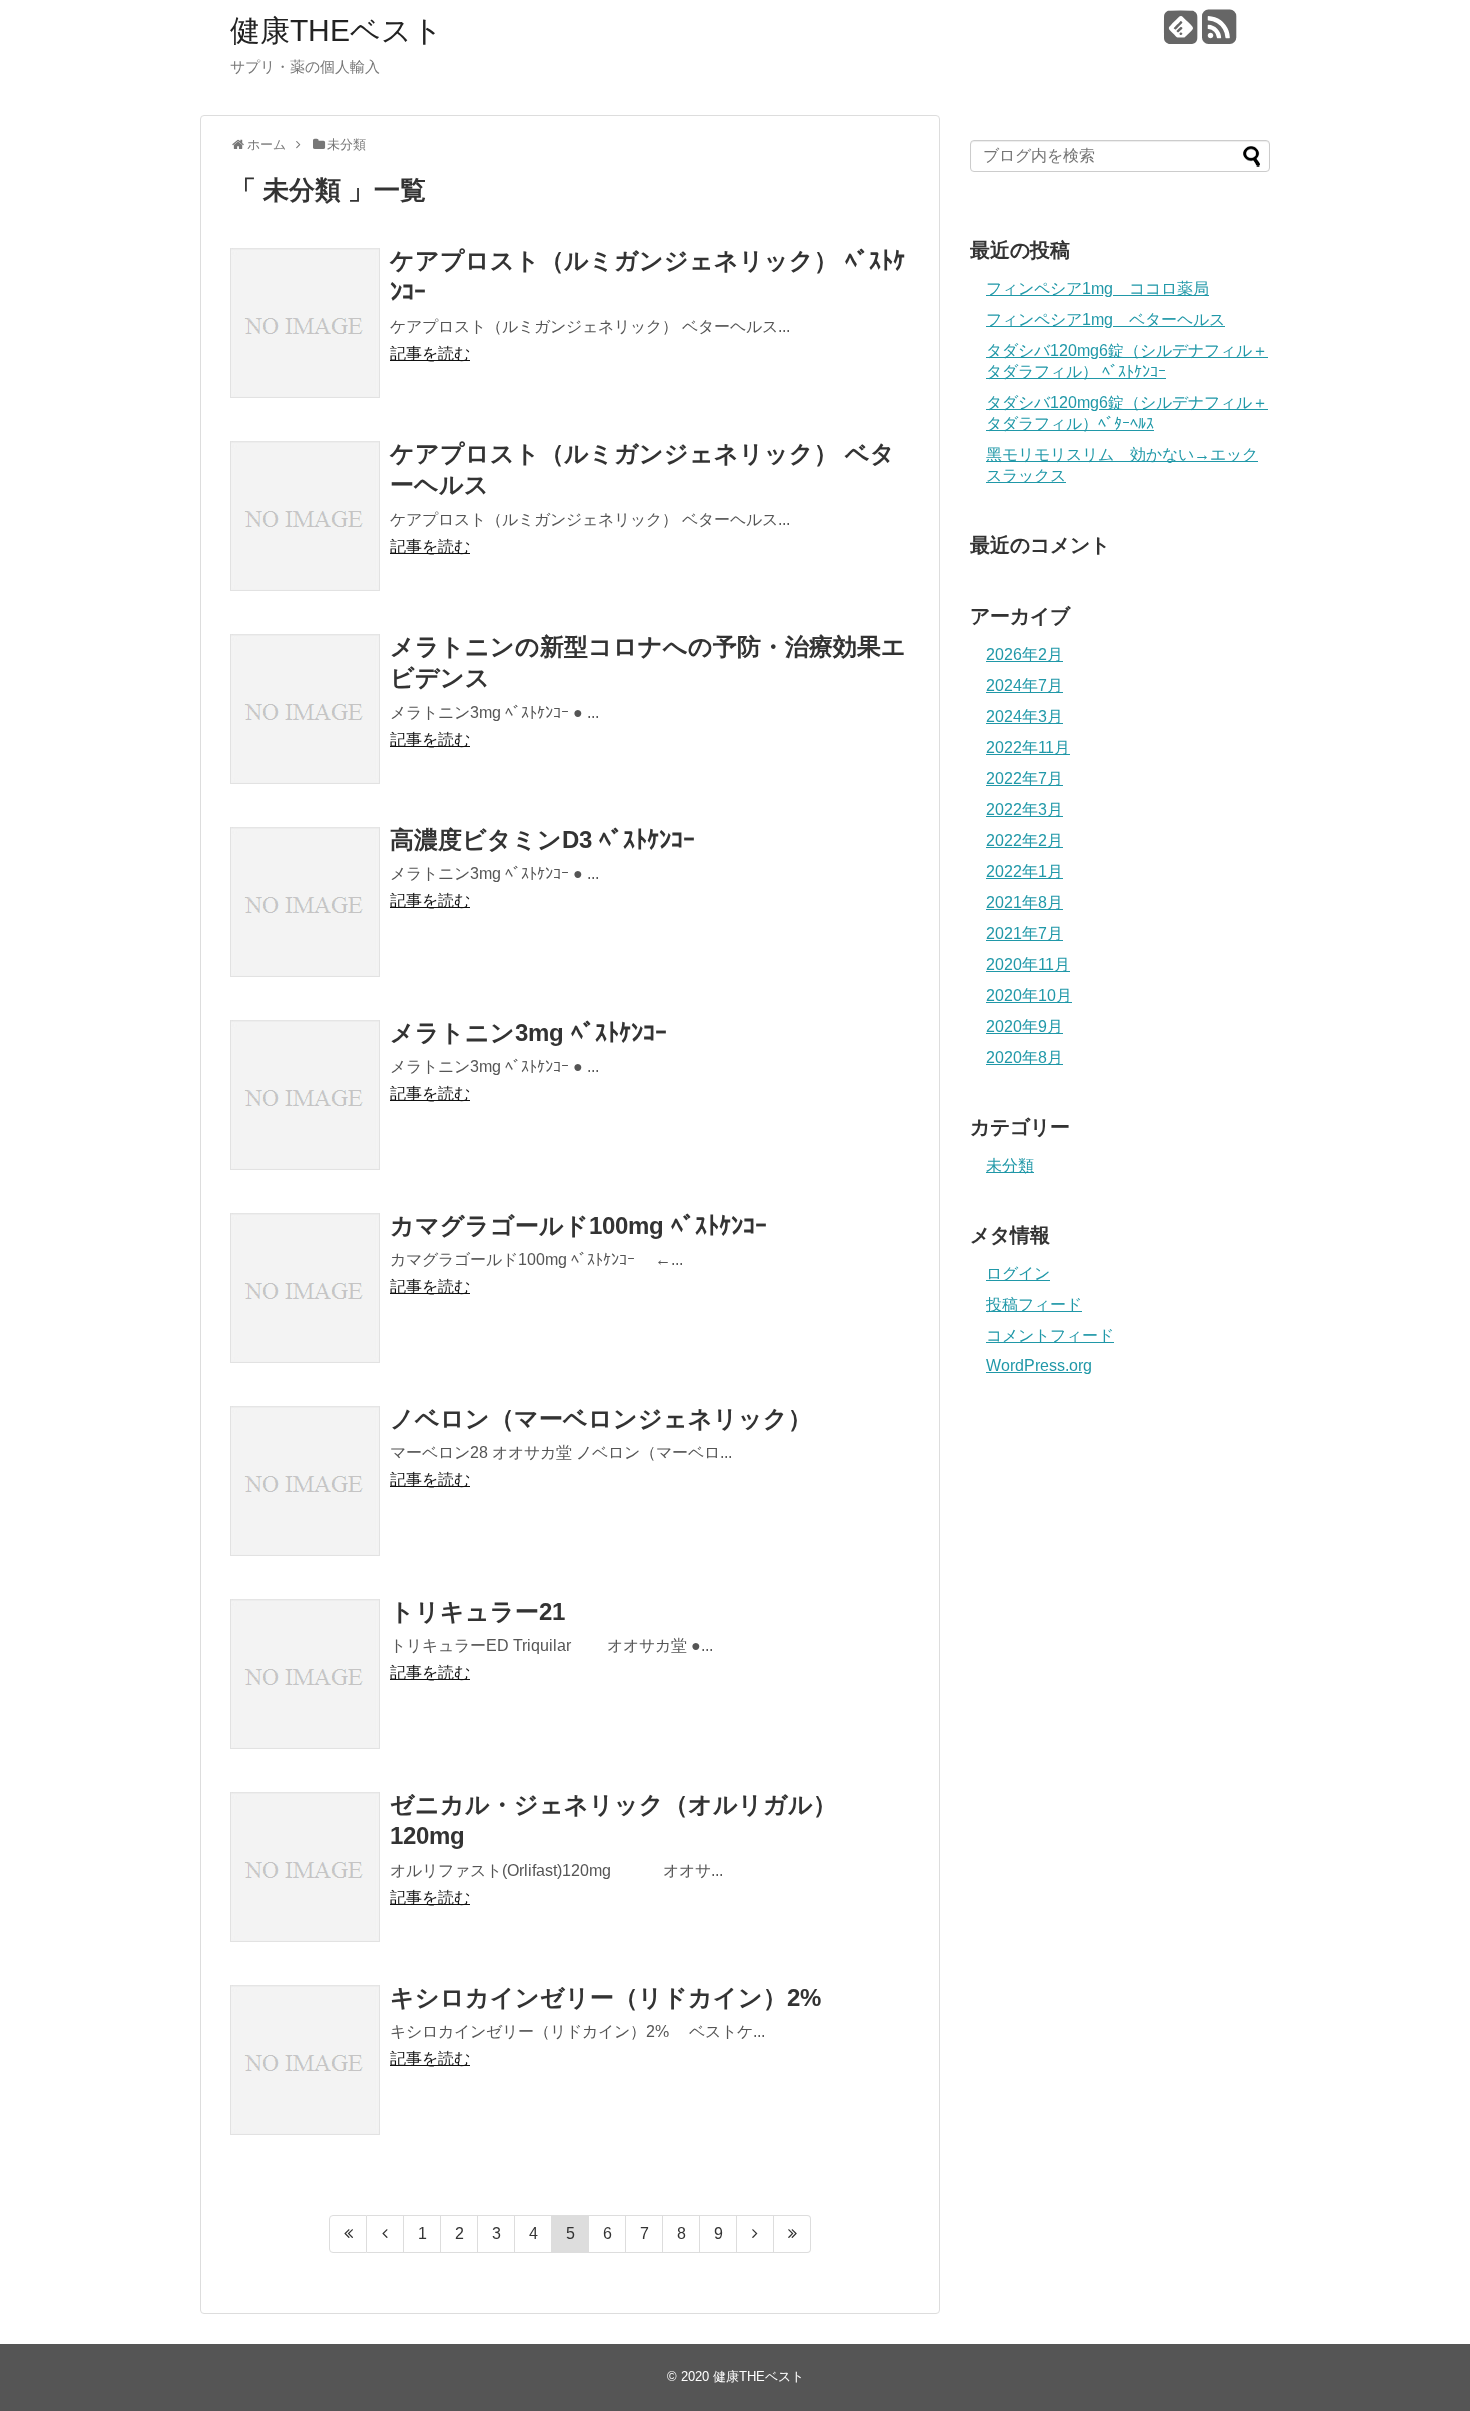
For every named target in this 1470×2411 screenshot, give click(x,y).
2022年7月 (1024, 778)
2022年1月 (1024, 871)
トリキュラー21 (477, 1611)
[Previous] (385, 2234)
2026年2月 (1024, 654)
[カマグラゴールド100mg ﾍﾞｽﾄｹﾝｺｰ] (305, 1288)
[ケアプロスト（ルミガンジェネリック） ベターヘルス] (305, 516)
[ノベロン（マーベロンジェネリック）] (305, 1481)
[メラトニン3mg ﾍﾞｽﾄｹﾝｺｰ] (305, 1095)
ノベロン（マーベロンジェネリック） (601, 1418)
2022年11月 (1028, 747)
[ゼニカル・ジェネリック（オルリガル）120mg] (305, 1867)
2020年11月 (1028, 964)
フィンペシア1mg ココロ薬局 (1097, 288)
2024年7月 (1024, 685)
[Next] (755, 2234)
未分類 (1010, 1165)
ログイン (1018, 1273)
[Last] (792, 2234)
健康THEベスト (336, 30)
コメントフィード (1050, 1335)
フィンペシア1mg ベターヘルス (1105, 319)
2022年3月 (1024, 809)
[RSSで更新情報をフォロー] (1218, 34)
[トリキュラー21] (305, 1674)
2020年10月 (1029, 995)
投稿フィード (1034, 1304)
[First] (348, 2234)
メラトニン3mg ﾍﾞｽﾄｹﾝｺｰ (528, 1032)
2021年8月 (1024, 902)
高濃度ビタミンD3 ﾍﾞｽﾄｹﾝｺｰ (542, 839)
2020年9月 (1024, 1026)
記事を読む (430, 353)
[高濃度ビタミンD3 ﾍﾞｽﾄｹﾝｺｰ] (305, 902)
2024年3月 (1024, 716)
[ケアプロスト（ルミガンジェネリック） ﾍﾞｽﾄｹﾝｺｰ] (305, 323)
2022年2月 (1024, 840)
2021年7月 (1024, 933)
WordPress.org (1039, 1365)
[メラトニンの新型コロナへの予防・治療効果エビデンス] (305, 709)
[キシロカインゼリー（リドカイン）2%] (305, 2060)
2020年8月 (1024, 1057)
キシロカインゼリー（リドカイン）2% (605, 1997)
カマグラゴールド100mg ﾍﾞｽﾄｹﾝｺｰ (578, 1225)
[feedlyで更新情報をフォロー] (1180, 34)
